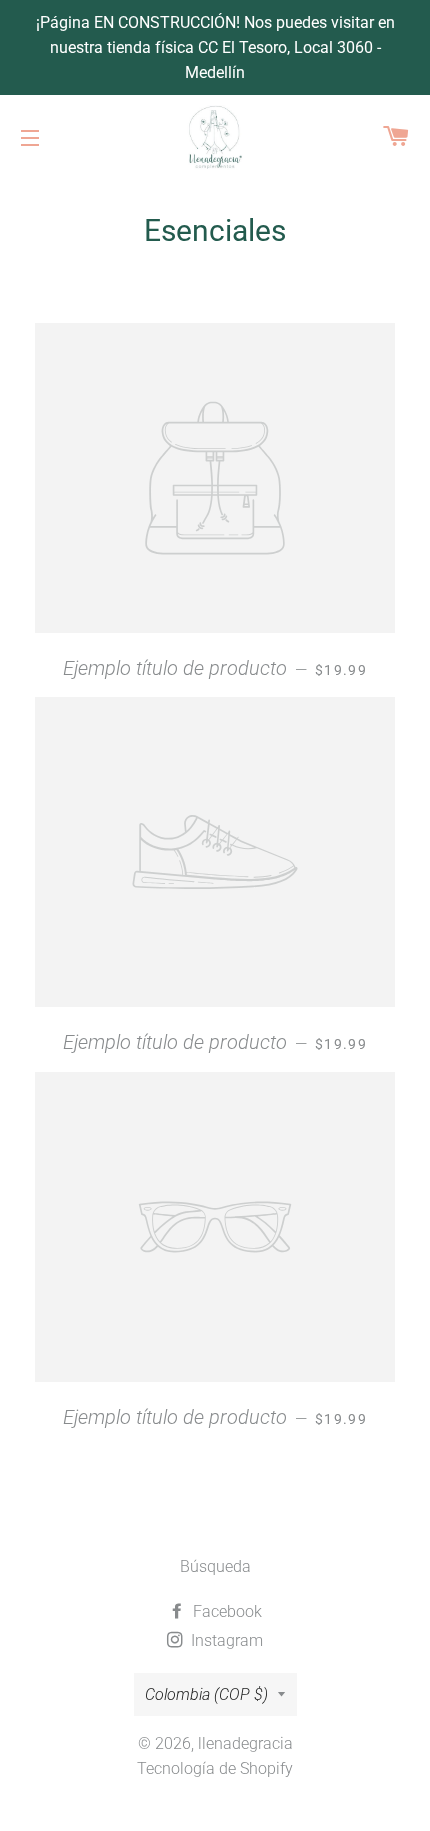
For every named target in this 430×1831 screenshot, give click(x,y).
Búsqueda (215, 1566)
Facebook (225, 1611)
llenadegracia (245, 1743)
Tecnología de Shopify (215, 1768)
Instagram (225, 1640)
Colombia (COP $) (206, 1694)
